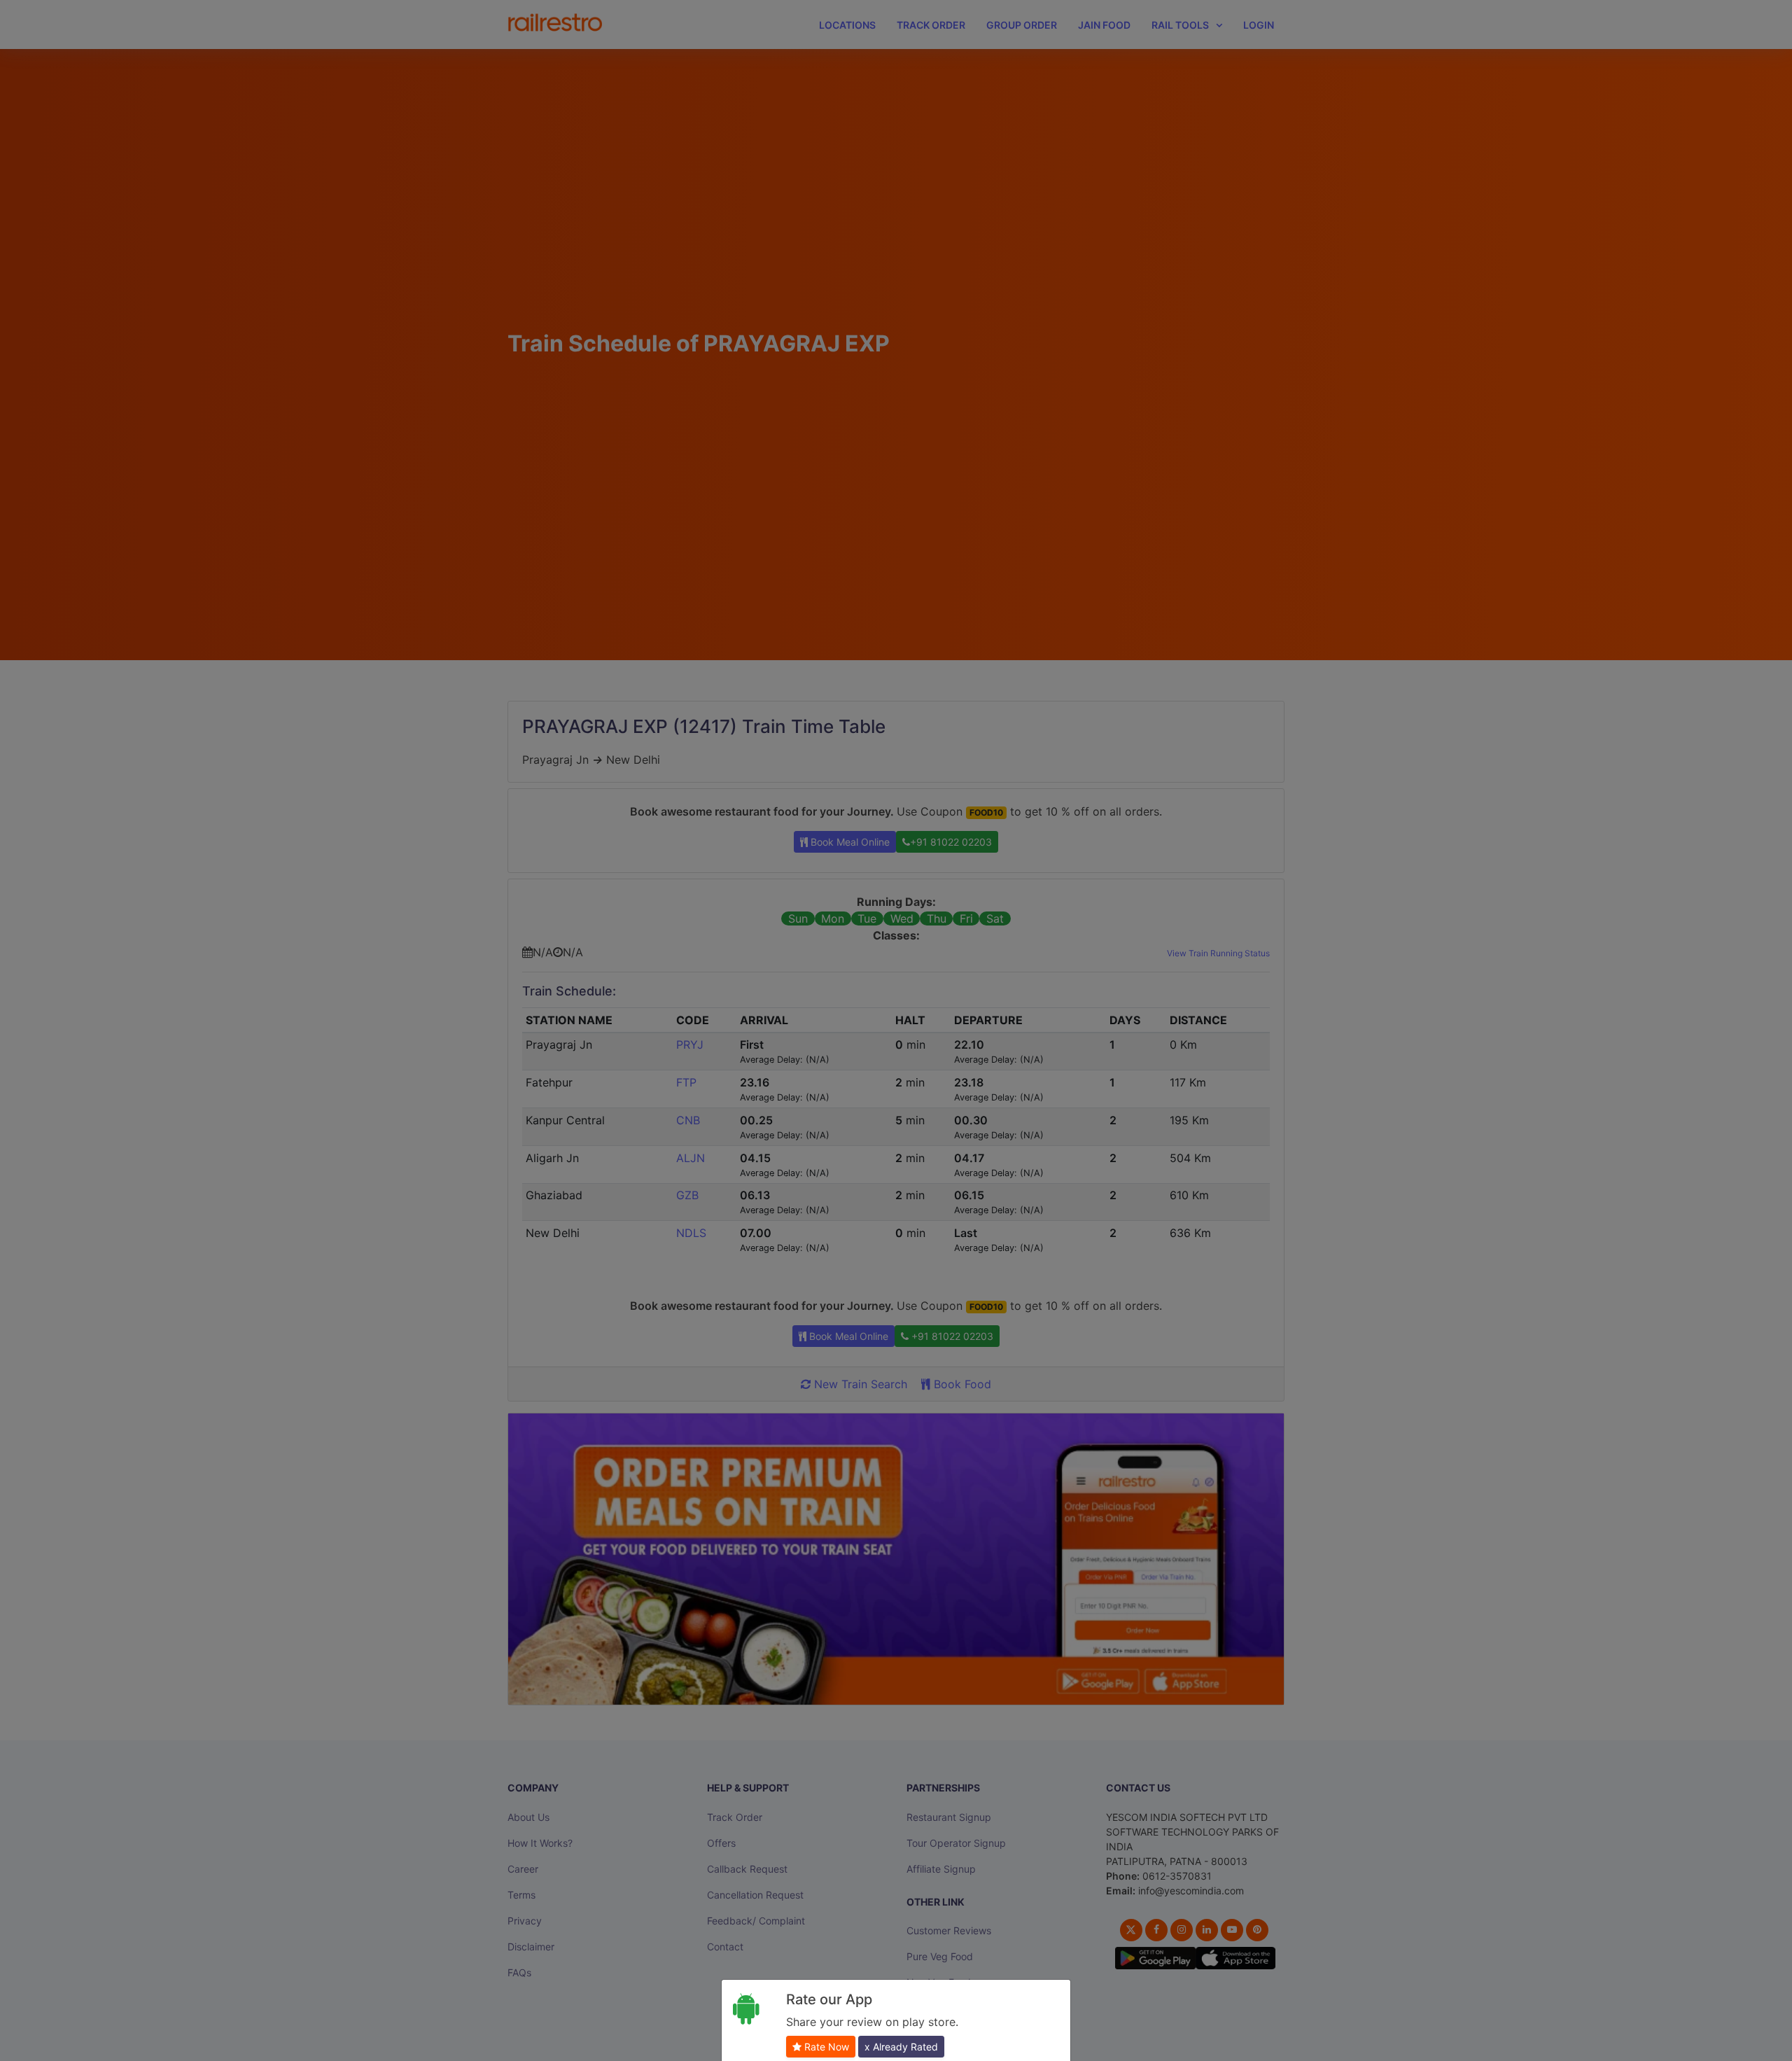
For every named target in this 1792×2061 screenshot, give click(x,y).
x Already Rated (901, 2047)
